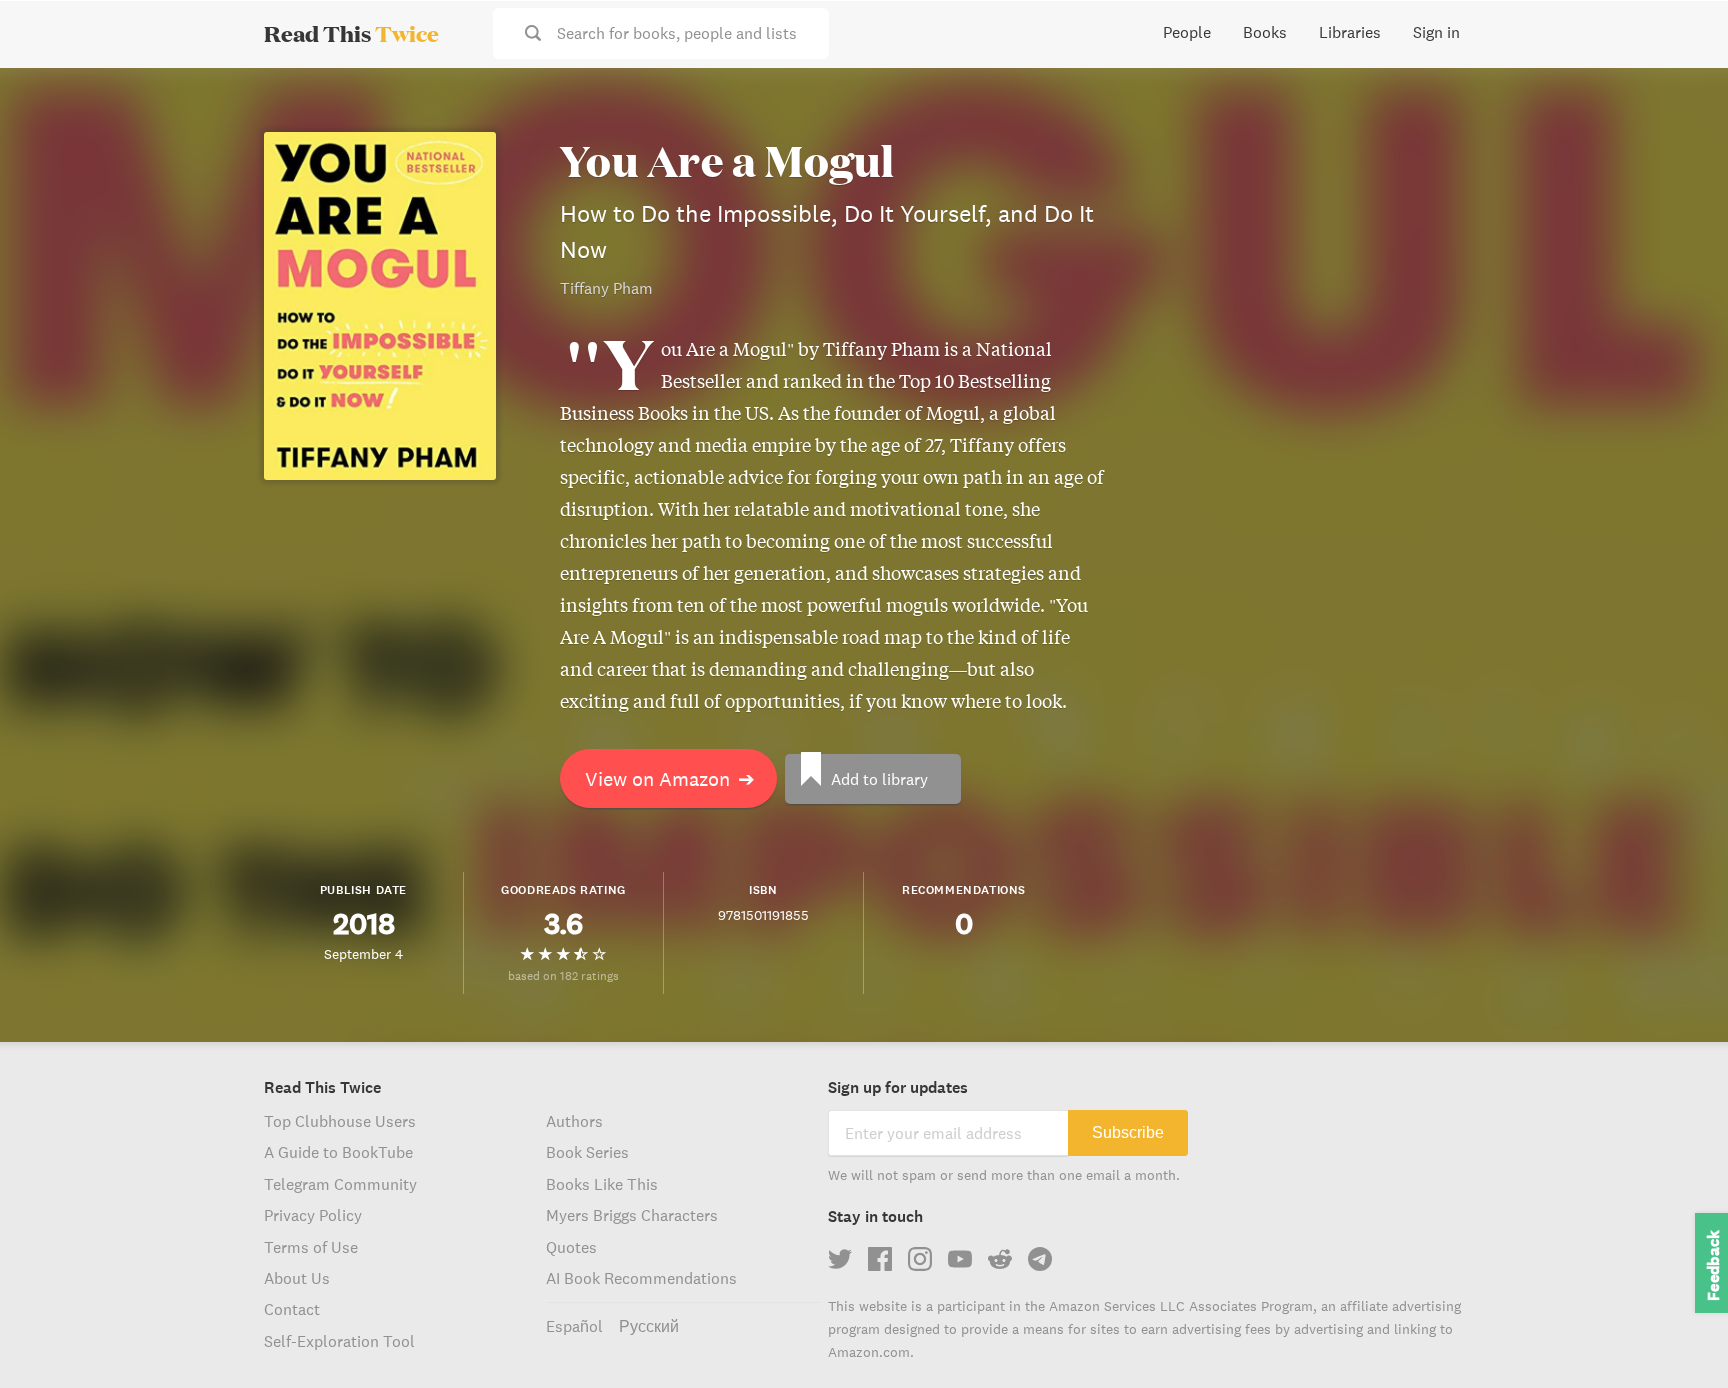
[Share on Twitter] (1680, 100)
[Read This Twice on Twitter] (840, 1259)
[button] (1676, 1336)
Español (574, 1326)
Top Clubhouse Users (340, 1121)
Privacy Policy (313, 1215)
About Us (297, 1278)
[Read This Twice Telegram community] (1040, 1259)
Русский (649, 1326)
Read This (351, 33)
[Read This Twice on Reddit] (1000, 1259)
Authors (574, 1121)
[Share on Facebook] (1680, 136)
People (1187, 32)
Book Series (587, 1152)
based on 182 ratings (563, 975)
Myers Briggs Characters (632, 1215)
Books (1265, 32)
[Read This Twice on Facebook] (880, 1259)
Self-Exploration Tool (339, 1341)
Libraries (1350, 32)
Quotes (571, 1247)
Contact (292, 1309)
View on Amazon (670, 778)
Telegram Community (340, 1184)
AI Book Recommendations (641, 1278)
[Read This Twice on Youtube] (960, 1259)
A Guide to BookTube (338, 1152)
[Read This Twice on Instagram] (920, 1259)
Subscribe (1128, 1132)
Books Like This (602, 1184)
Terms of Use (311, 1247)
